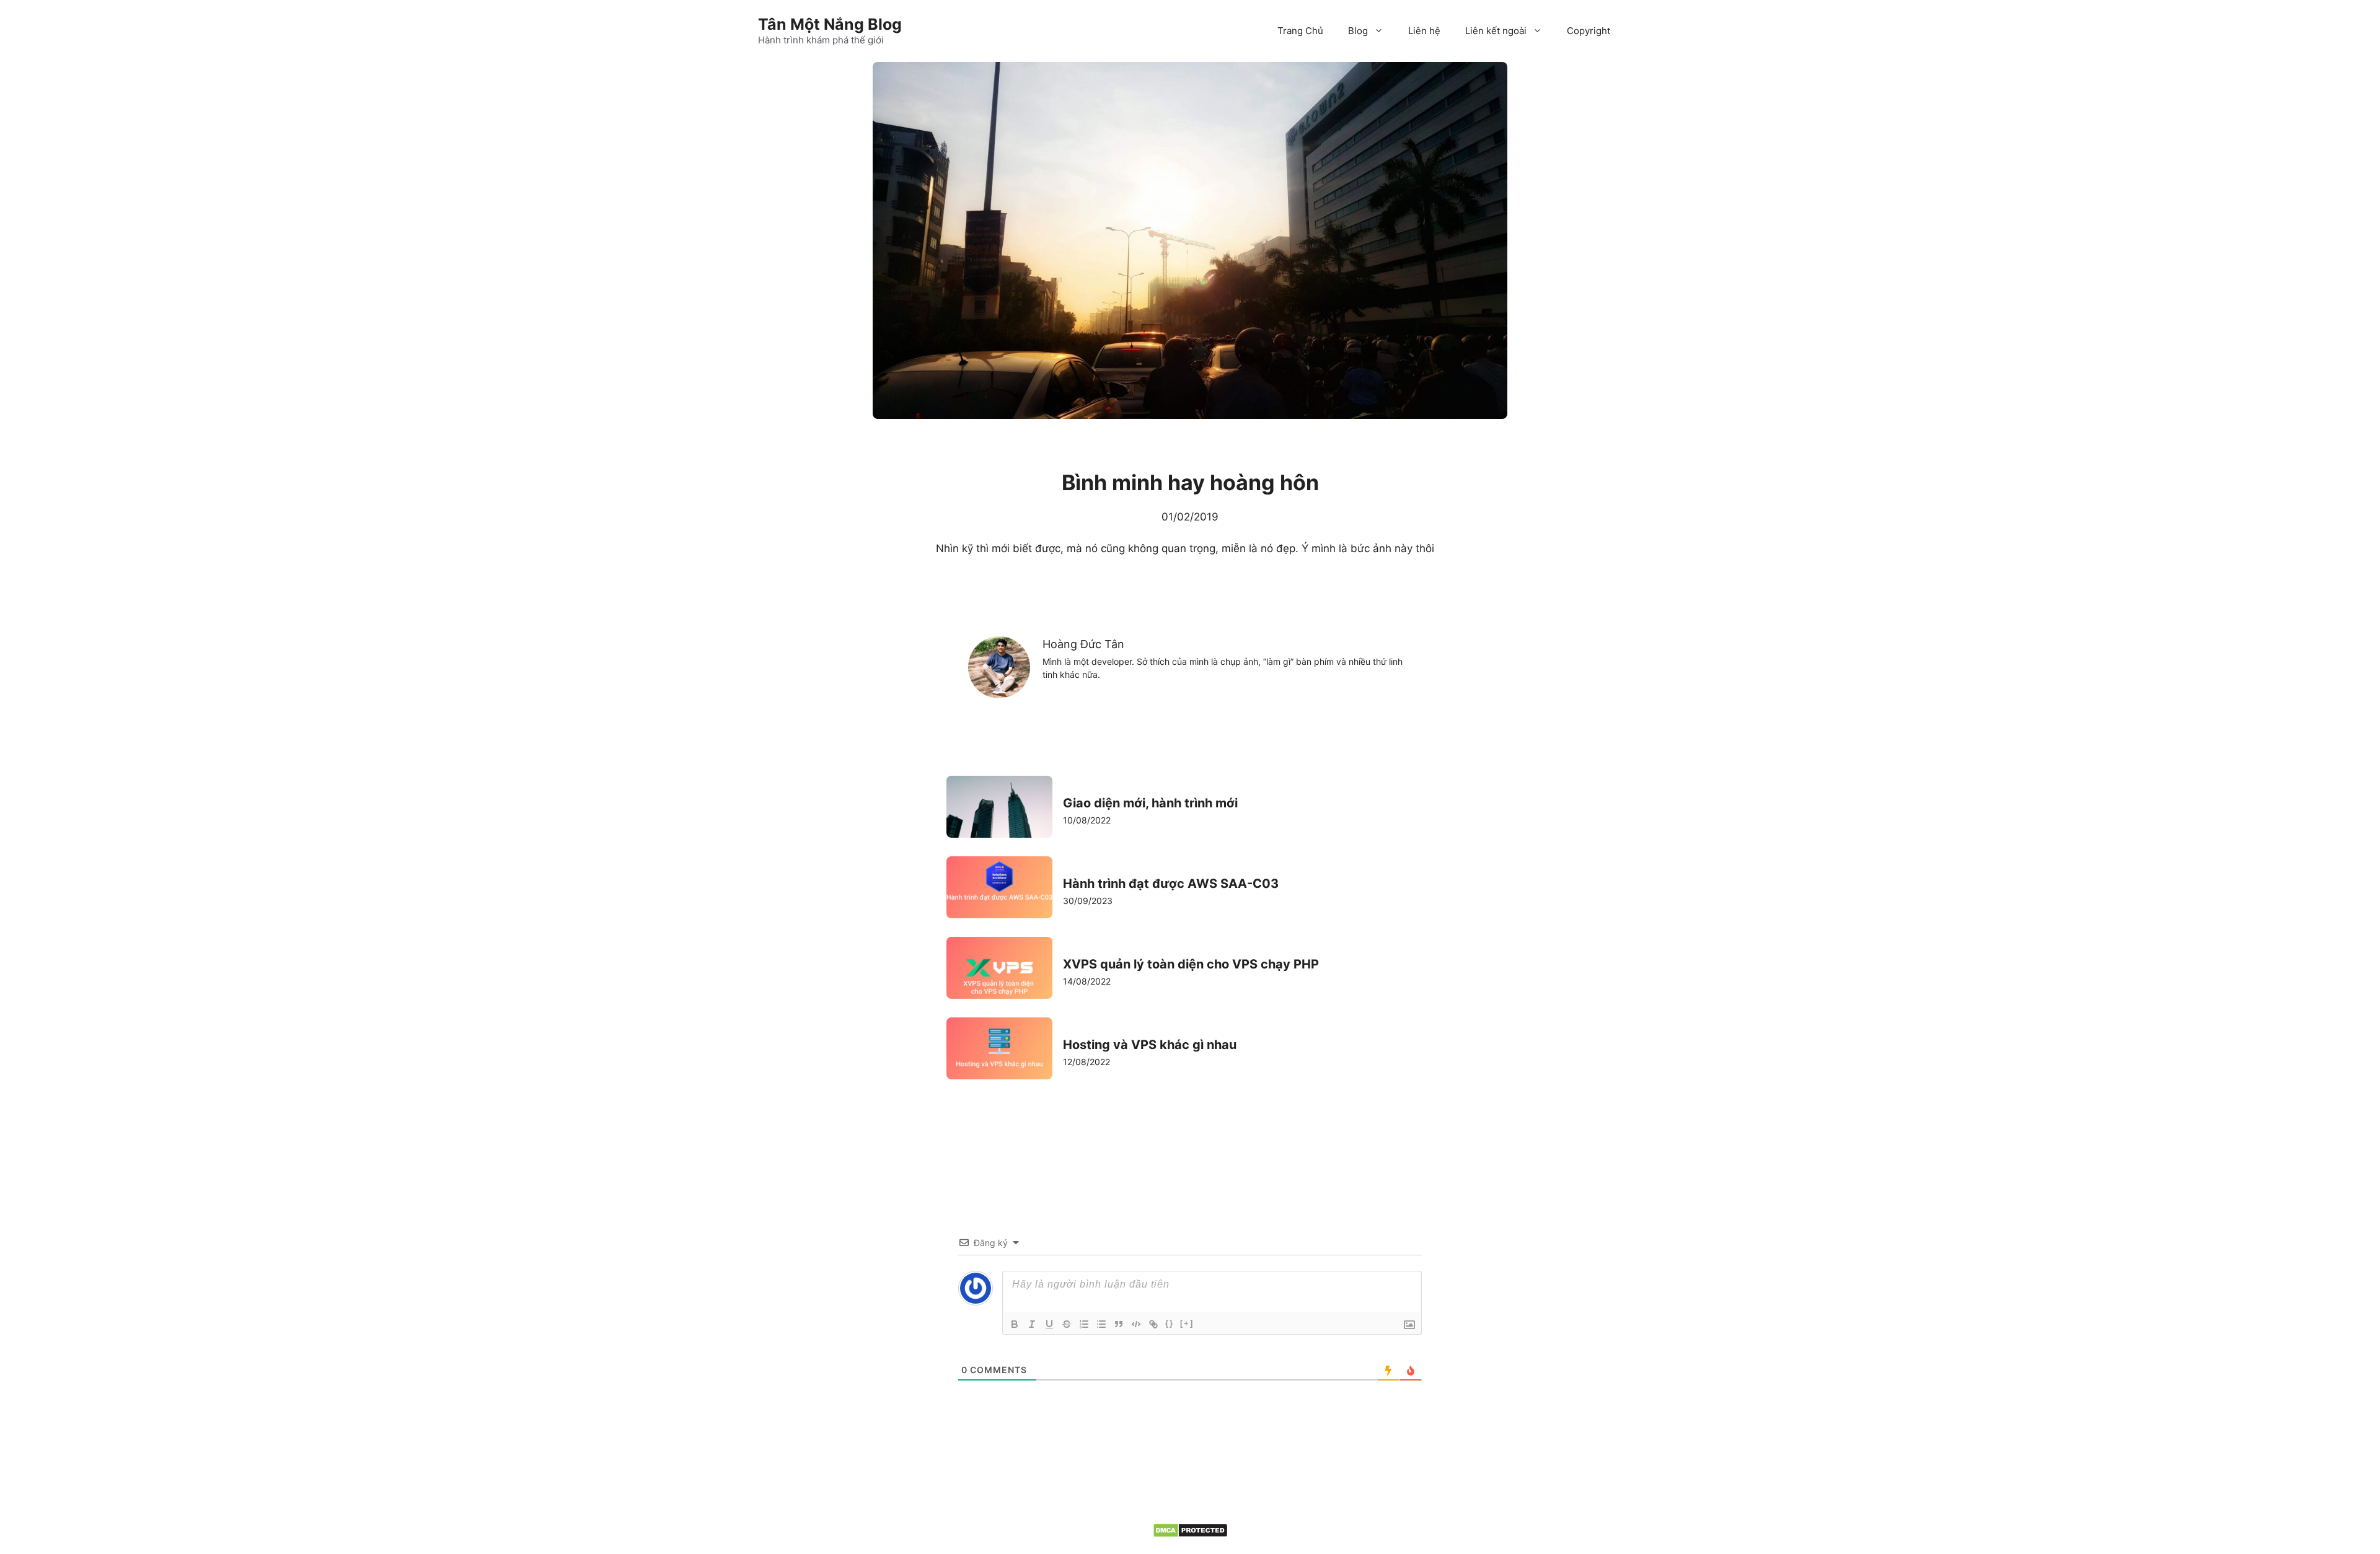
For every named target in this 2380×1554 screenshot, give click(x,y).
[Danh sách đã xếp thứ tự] (1084, 1324)
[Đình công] (1067, 1324)
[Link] (1153, 1324)
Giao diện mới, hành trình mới (1150, 803)
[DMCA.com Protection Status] (1190, 1534)
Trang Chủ (1300, 31)
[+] (1187, 1323)
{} (1170, 1323)
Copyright (1589, 31)
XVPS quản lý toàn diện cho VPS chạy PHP (1191, 964)
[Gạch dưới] (1049, 1324)
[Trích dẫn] (1119, 1324)
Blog (1358, 31)
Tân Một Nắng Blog (830, 24)
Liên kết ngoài (1496, 31)
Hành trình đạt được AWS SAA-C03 (1171, 884)
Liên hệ (1424, 31)
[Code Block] (1136, 1324)
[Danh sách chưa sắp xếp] (1101, 1324)
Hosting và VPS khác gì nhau (1150, 1045)
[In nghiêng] (1032, 1324)
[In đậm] (1015, 1324)
